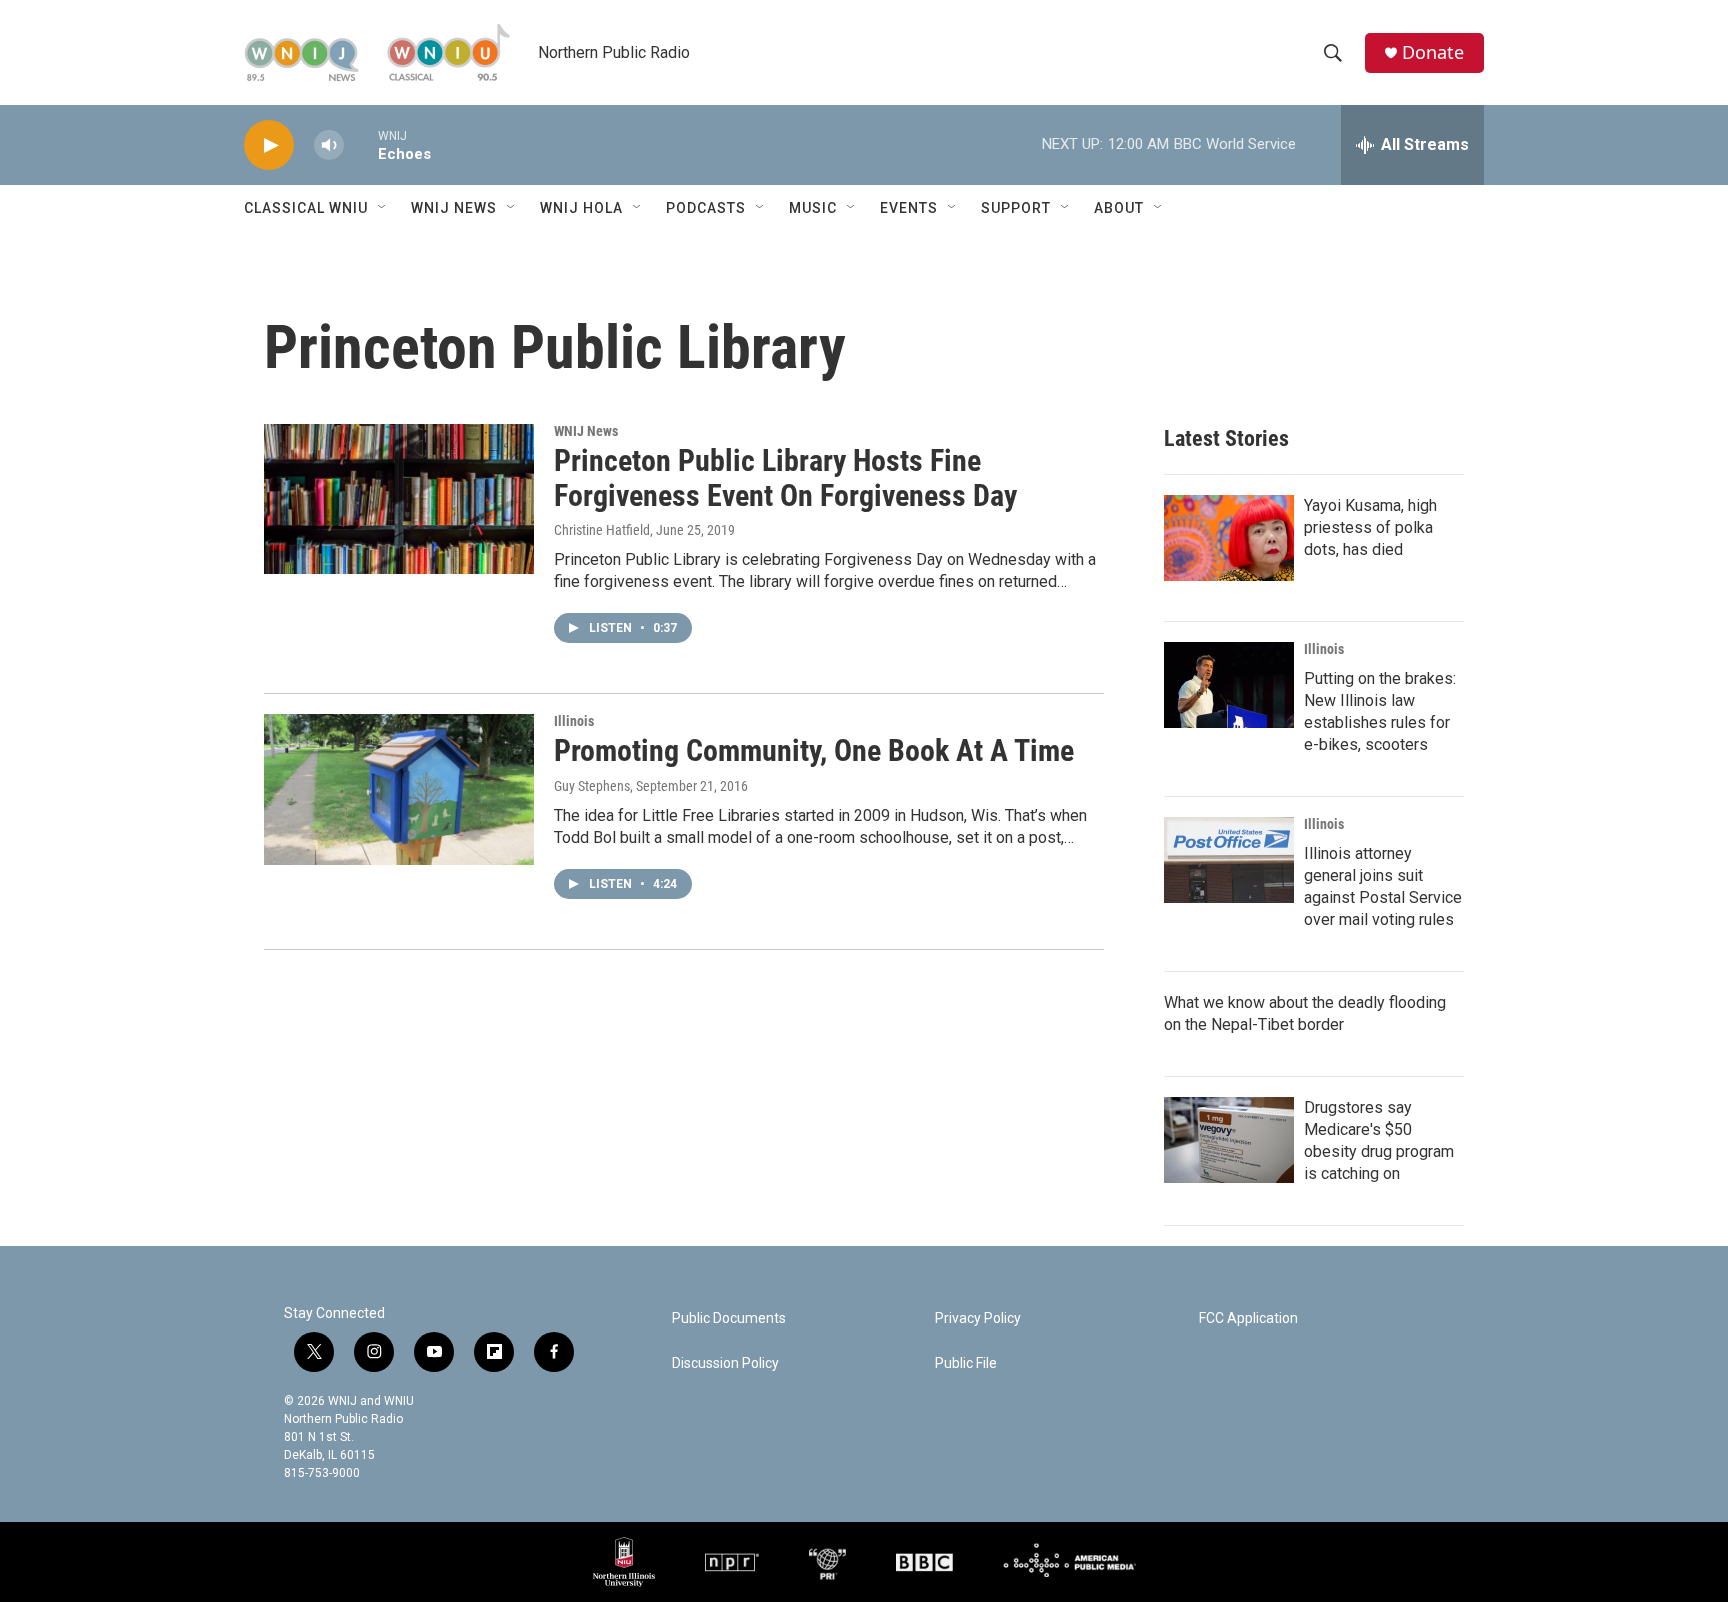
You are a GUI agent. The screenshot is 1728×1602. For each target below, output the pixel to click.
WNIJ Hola (581, 208)
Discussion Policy (725, 1363)
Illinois (574, 721)
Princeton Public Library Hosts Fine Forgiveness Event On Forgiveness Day (785, 478)
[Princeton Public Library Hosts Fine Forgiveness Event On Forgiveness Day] (399, 499)
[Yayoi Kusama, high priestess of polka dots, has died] (1229, 538)
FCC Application (1248, 1318)
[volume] (329, 145)
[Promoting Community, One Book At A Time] (399, 789)
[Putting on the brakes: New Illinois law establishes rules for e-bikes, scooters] (1229, 685)
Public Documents (729, 1318)
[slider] (361, 144)
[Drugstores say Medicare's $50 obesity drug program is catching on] (1229, 1140)
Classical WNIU (306, 208)
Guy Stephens (592, 786)
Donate (1433, 52)
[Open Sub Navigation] (383, 208)
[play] (269, 145)
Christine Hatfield (602, 530)
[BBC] (924, 1562)
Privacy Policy (978, 1318)
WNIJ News (454, 208)
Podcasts (706, 208)
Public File (966, 1363)
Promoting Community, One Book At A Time (814, 750)
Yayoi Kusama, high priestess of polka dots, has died (1370, 527)
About (1119, 208)
